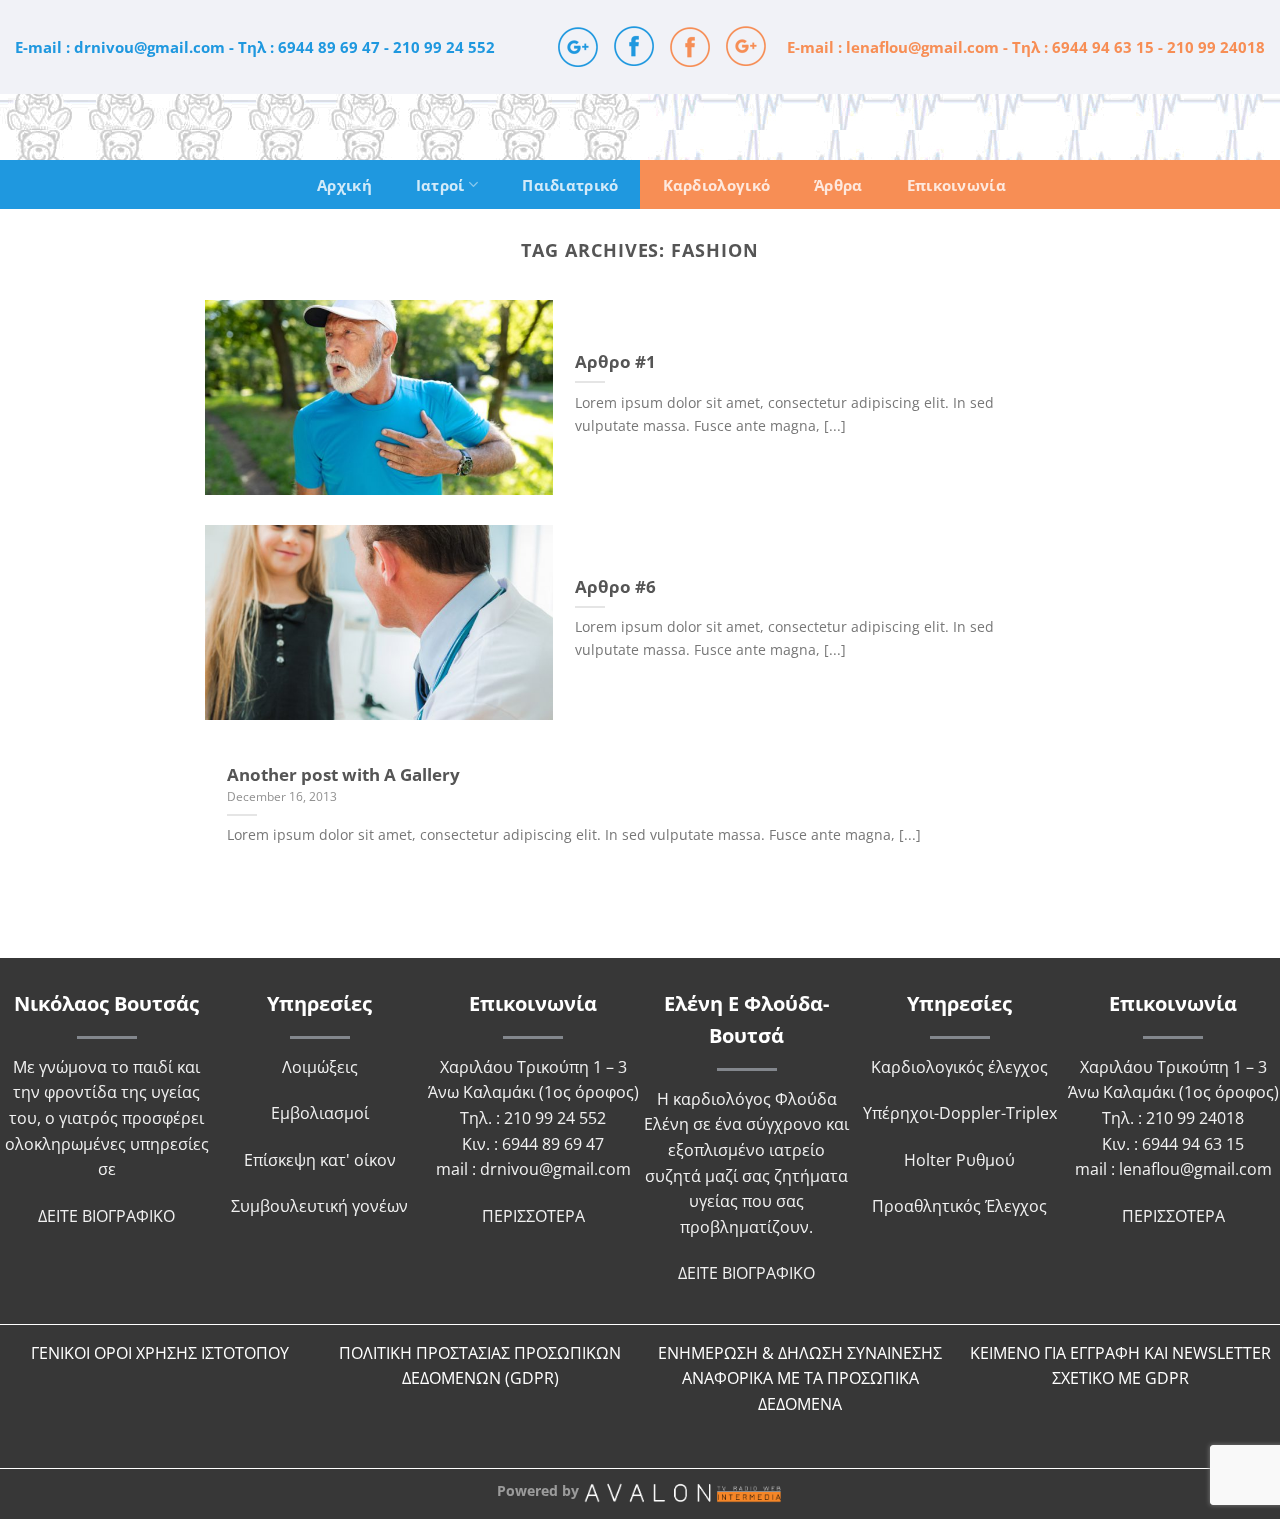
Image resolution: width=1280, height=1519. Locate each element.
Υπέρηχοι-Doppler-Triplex (960, 1113)
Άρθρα (838, 185)
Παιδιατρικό (570, 185)
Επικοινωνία (956, 185)
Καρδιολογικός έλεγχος (959, 1067)
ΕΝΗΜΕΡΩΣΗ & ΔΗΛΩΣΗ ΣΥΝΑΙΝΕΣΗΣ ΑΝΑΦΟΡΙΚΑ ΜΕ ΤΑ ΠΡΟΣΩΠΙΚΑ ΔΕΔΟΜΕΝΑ (800, 1378)
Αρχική (344, 185)
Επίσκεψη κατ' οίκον (320, 1160)
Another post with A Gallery (343, 775)
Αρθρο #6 (615, 587)
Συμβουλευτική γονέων (319, 1206)
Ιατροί (440, 185)
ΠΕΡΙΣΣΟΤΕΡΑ (533, 1216)
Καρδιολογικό (717, 185)
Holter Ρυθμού (959, 1160)
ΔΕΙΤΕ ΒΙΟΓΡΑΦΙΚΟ (106, 1216)
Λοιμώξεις (320, 1067)
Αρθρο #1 (615, 362)
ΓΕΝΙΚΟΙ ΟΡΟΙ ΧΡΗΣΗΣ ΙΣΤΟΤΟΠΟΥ (160, 1353)
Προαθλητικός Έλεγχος (959, 1206)
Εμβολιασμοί (320, 1113)
